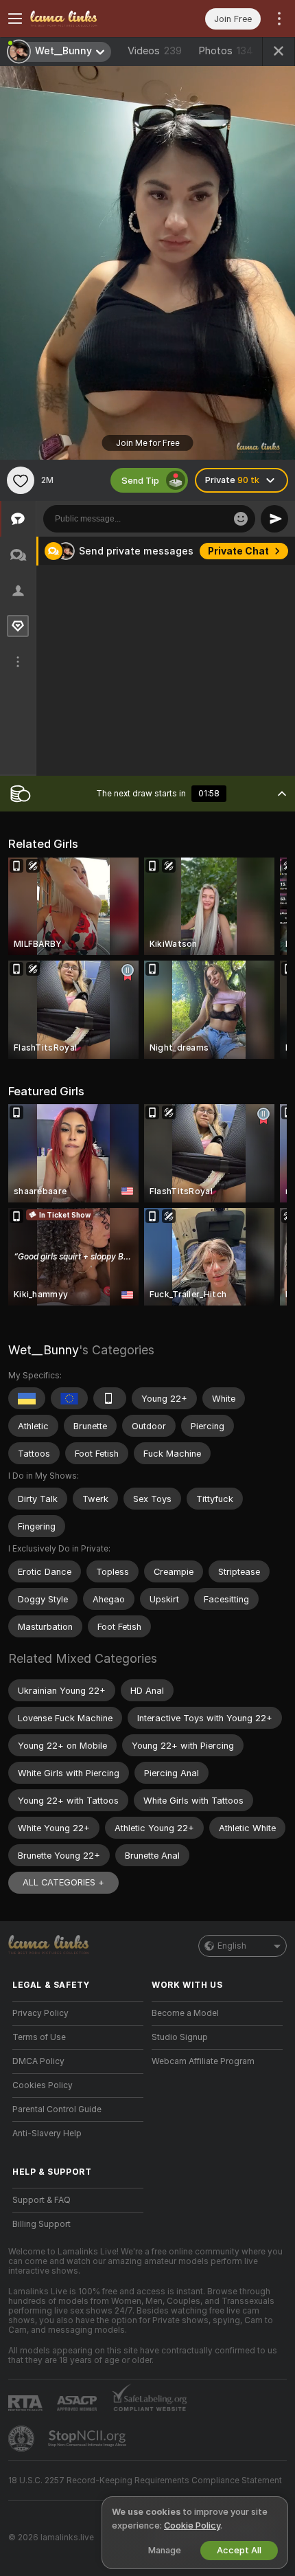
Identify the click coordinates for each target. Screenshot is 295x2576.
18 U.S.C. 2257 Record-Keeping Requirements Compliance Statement (145, 2480)
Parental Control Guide (57, 2109)
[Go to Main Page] (89, 19)
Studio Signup (180, 2037)
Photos (226, 51)
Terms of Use (39, 2037)
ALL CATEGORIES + (63, 1882)
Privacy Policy (40, 2013)
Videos (155, 51)
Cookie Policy (192, 2525)
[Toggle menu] (15, 19)
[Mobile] (110, 1398)
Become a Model (185, 2013)
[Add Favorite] (21, 480)
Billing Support (42, 2224)
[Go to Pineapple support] (23, 2439)
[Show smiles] (241, 519)
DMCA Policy (38, 2061)
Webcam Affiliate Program (203, 2061)
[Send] (274, 519)
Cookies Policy (43, 2085)
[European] (69, 1398)
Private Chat (238, 551)
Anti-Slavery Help (47, 2133)
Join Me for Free (148, 443)
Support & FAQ (42, 2200)
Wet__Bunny (44, 1350)
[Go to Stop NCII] (88, 2439)
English (232, 1946)
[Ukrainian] (27, 1398)
